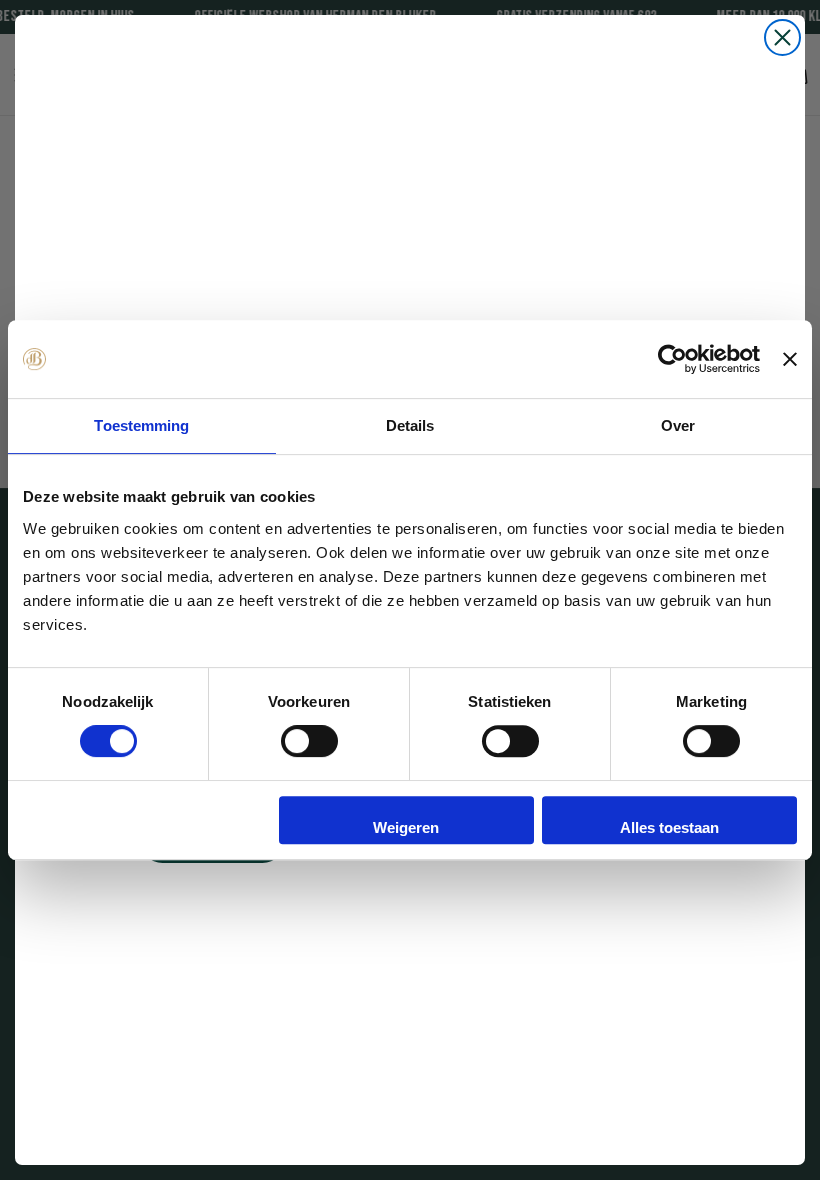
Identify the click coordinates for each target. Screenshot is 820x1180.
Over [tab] (678, 425)
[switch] (309, 741)
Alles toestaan (669, 827)
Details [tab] (410, 425)
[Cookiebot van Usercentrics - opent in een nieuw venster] (672, 359)
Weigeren (406, 827)
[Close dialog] (782, 37)
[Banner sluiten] (790, 359)
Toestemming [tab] (141, 425)
